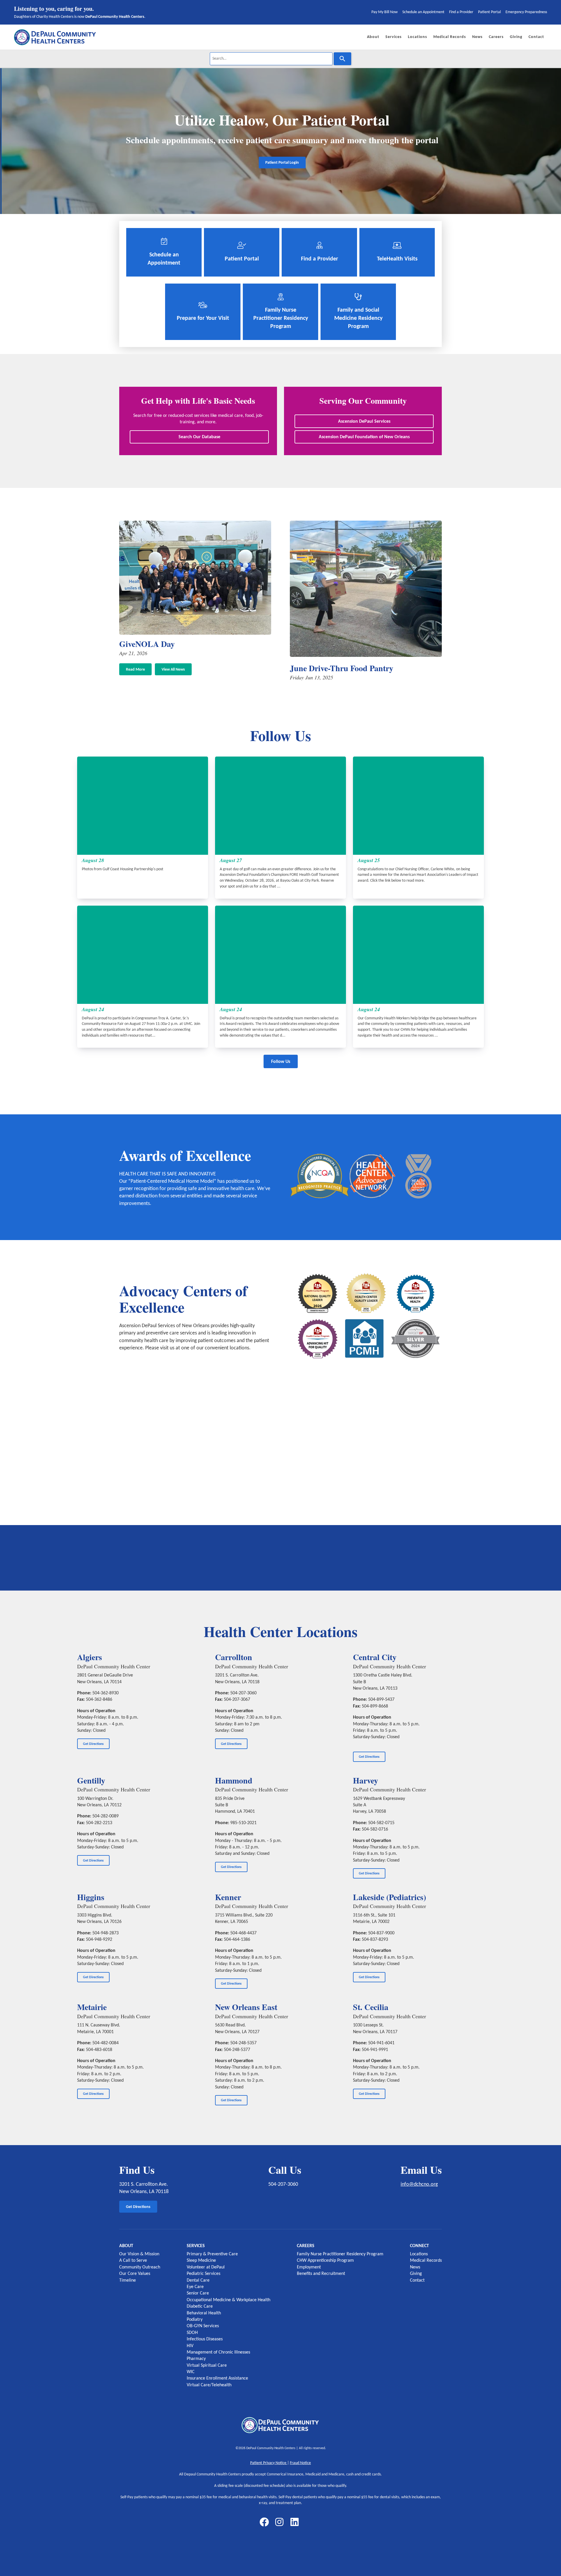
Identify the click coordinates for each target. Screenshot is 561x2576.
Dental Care (198, 2280)
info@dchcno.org (419, 2184)
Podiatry (195, 2320)
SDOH (192, 2333)
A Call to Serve (133, 2261)
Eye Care (195, 2287)
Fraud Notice (300, 2463)
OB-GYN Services (203, 2326)
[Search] (342, 59)
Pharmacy (196, 2359)
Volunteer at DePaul (206, 2267)
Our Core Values (135, 2274)
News (415, 2267)
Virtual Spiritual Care (207, 2366)
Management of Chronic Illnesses (218, 2352)
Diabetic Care (200, 2306)
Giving (416, 2274)
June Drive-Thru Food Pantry (342, 668)
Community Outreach (140, 2267)
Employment (309, 2267)
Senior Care (198, 2293)
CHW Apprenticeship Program (325, 2261)
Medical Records (426, 2261)
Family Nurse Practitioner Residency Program (340, 2254)
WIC (191, 2372)
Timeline (128, 2280)
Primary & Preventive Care (212, 2254)
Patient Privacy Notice (269, 2463)
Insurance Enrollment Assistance (217, 2378)
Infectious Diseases (205, 2339)
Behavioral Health (204, 2313)
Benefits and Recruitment (321, 2274)
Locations (419, 2254)
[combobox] (271, 59)
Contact (417, 2280)
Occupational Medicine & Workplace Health (228, 2300)
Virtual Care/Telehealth (209, 2385)
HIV (190, 2346)
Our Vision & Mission (139, 2254)
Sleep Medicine (201, 2261)
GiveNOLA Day (147, 644)
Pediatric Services (204, 2274)
